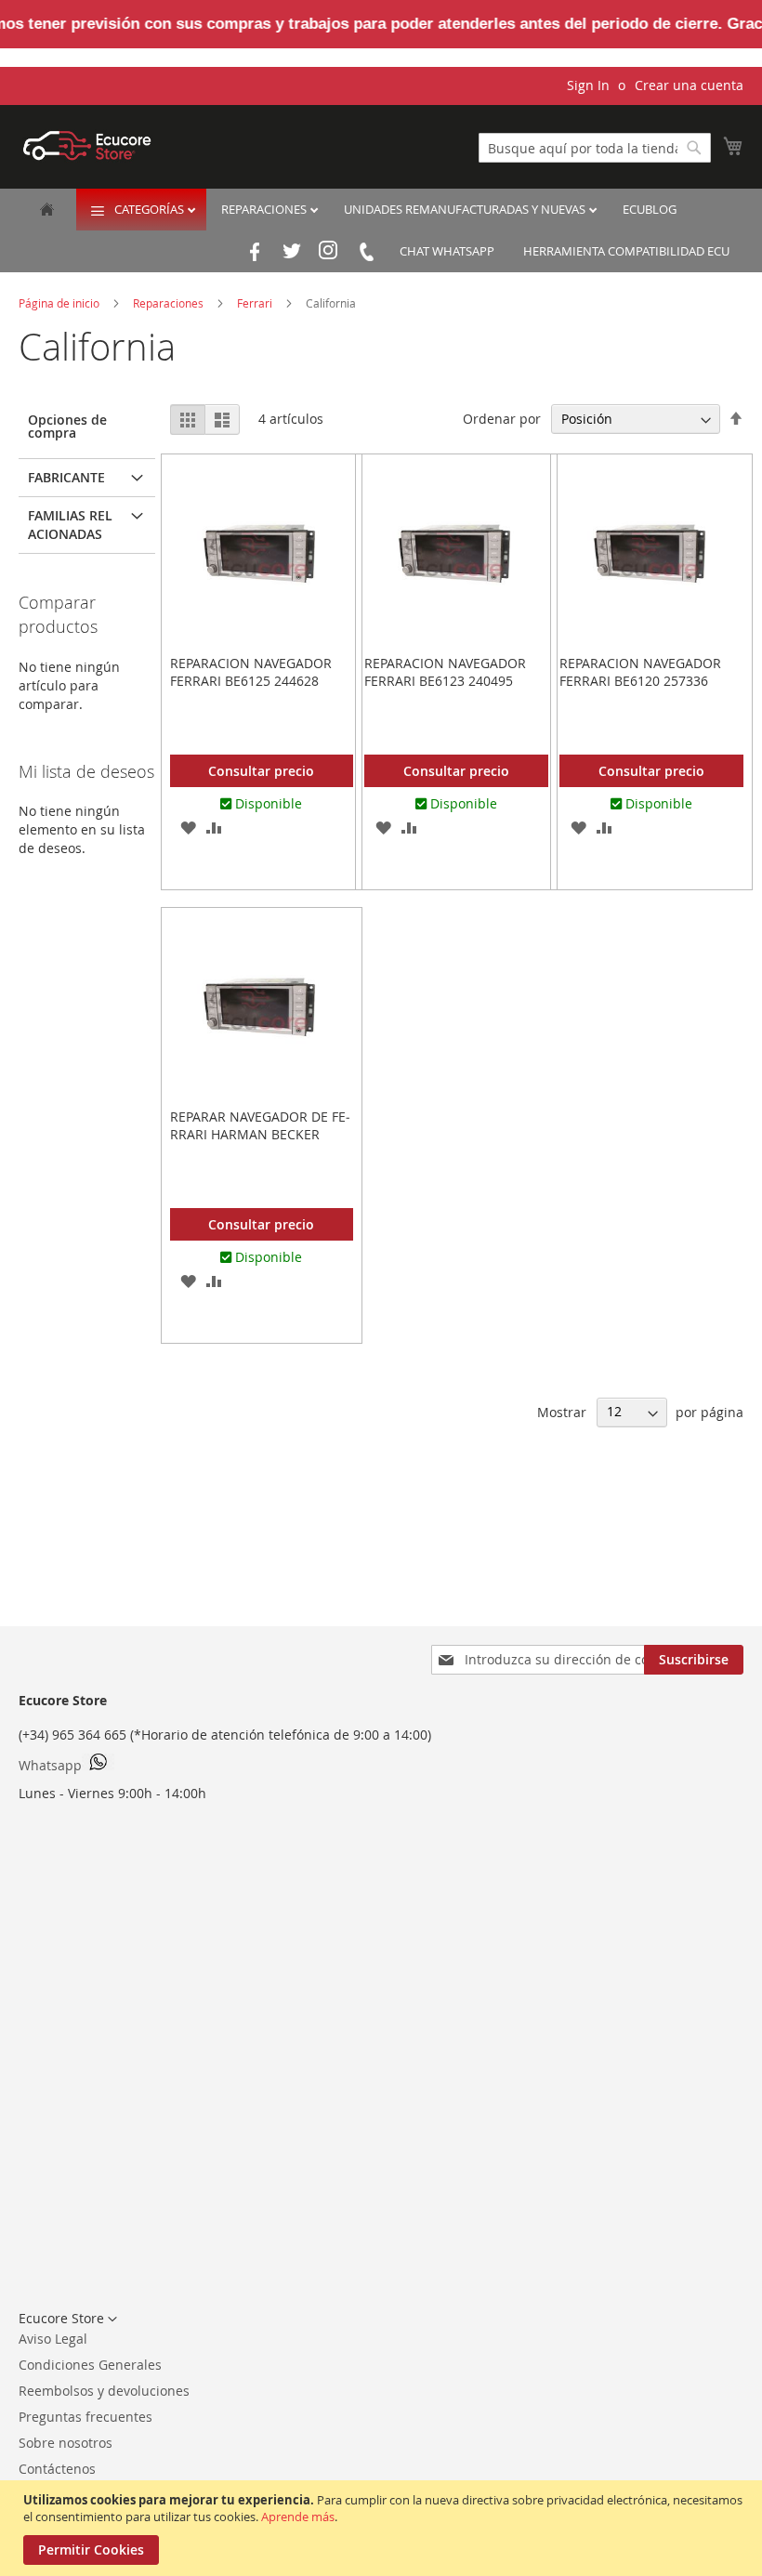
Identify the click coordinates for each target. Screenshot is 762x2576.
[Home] (47, 211)
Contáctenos (57, 2469)
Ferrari (256, 303)
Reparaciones (265, 209)
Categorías (151, 209)
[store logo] (87, 145)
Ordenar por (502, 419)
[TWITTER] (292, 252)
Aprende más (298, 2517)
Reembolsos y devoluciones (104, 2391)
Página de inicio (60, 303)
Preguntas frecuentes (85, 2417)
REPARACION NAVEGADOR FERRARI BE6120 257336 (640, 672)
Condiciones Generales (90, 2365)
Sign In (588, 85)
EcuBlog (650, 209)
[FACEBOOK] (255, 252)
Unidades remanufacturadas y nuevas (466, 209)
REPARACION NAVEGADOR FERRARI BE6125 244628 (251, 672)
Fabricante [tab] (66, 477)
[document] (383, 2528)
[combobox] (595, 148)
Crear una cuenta (689, 85)
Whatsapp (50, 1765)
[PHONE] (366, 252)
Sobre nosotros (66, 2443)
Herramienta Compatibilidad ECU (626, 251)
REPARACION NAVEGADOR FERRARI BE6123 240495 (445, 672)
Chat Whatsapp (447, 251)
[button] (189, 827)
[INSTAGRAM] (329, 252)
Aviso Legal (53, 2339)
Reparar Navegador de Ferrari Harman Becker (260, 1125)
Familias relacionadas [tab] (70, 525)
